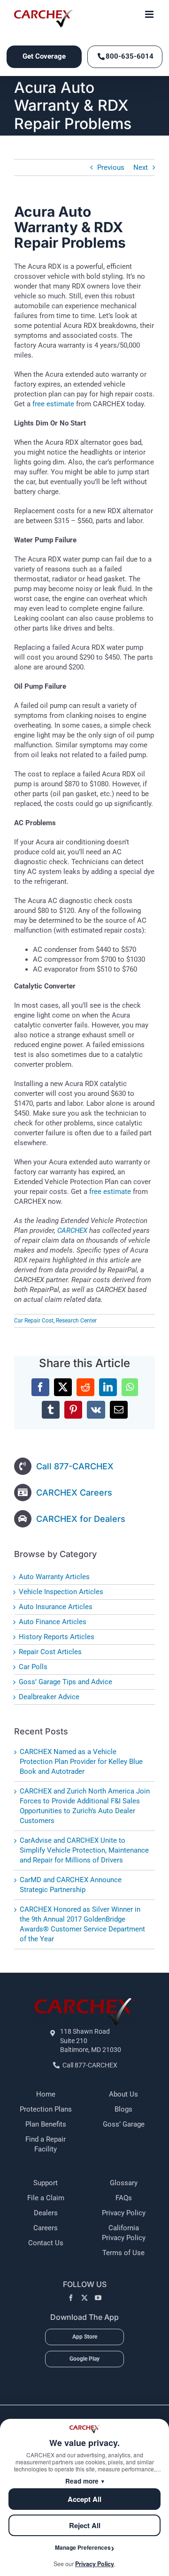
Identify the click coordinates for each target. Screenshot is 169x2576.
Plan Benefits (46, 2124)
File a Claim (46, 2198)
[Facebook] (71, 2298)
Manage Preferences (83, 2547)
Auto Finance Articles (53, 1622)
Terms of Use (123, 2253)
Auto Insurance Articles (56, 1607)
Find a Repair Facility (46, 2144)
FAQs (124, 2198)
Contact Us (46, 2243)
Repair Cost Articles (50, 1652)
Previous (111, 167)
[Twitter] (84, 2298)
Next (141, 167)
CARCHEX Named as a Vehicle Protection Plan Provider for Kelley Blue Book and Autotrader (81, 1762)
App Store (85, 2337)
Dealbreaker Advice (49, 1697)
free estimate (53, 404)
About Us (123, 2094)
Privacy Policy (124, 2213)
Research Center (76, 1321)
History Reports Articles (57, 1637)
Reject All (85, 2525)
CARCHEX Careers (74, 1493)
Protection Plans (46, 2109)
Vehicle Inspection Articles (61, 1592)
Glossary (124, 2183)
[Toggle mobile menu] (150, 14)
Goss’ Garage (124, 2124)
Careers (46, 2228)
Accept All (84, 2499)
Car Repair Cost (34, 1321)
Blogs (123, 2109)
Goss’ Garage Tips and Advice (65, 1682)
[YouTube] (98, 2298)
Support (46, 2183)
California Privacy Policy (124, 2233)
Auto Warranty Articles (54, 1577)
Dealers (46, 2213)
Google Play (84, 2359)
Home (46, 2094)
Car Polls (33, 1667)
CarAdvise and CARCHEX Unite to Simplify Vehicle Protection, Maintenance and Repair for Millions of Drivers (84, 1850)
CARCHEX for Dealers (81, 1519)
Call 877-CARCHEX (75, 1466)
